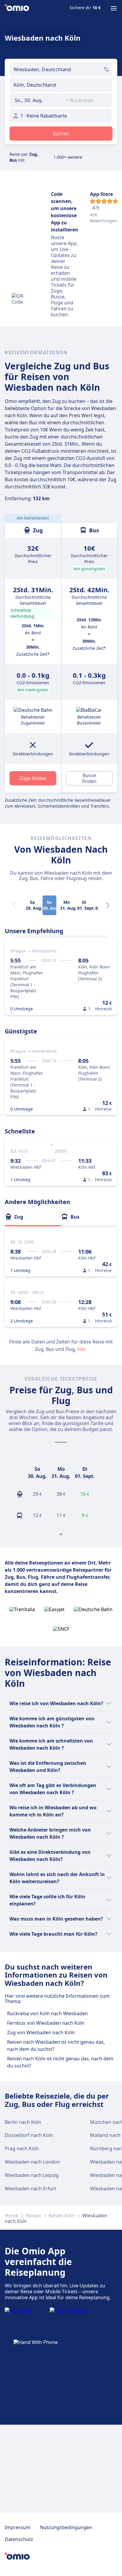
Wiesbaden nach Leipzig (32, 2175)
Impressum (18, 2527)
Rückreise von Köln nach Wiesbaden (48, 2013)
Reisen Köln (62, 2216)
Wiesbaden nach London (32, 2162)
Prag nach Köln (22, 2148)
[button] (35, 100)
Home (12, 2216)
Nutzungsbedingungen (66, 2527)
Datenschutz (19, 2539)
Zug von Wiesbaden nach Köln (41, 2032)
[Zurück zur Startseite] (17, 8)
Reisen (33, 2216)
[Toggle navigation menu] (114, 8)
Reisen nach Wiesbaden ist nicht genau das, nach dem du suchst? (56, 2045)
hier (82, 1349)
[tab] (33, 1217)
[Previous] (18, 1473)
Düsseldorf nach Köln (29, 2135)
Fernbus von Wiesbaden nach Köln (46, 2023)
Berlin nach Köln (23, 2122)
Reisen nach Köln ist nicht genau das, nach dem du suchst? (60, 2062)
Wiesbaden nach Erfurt (30, 2189)
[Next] (108, 905)
